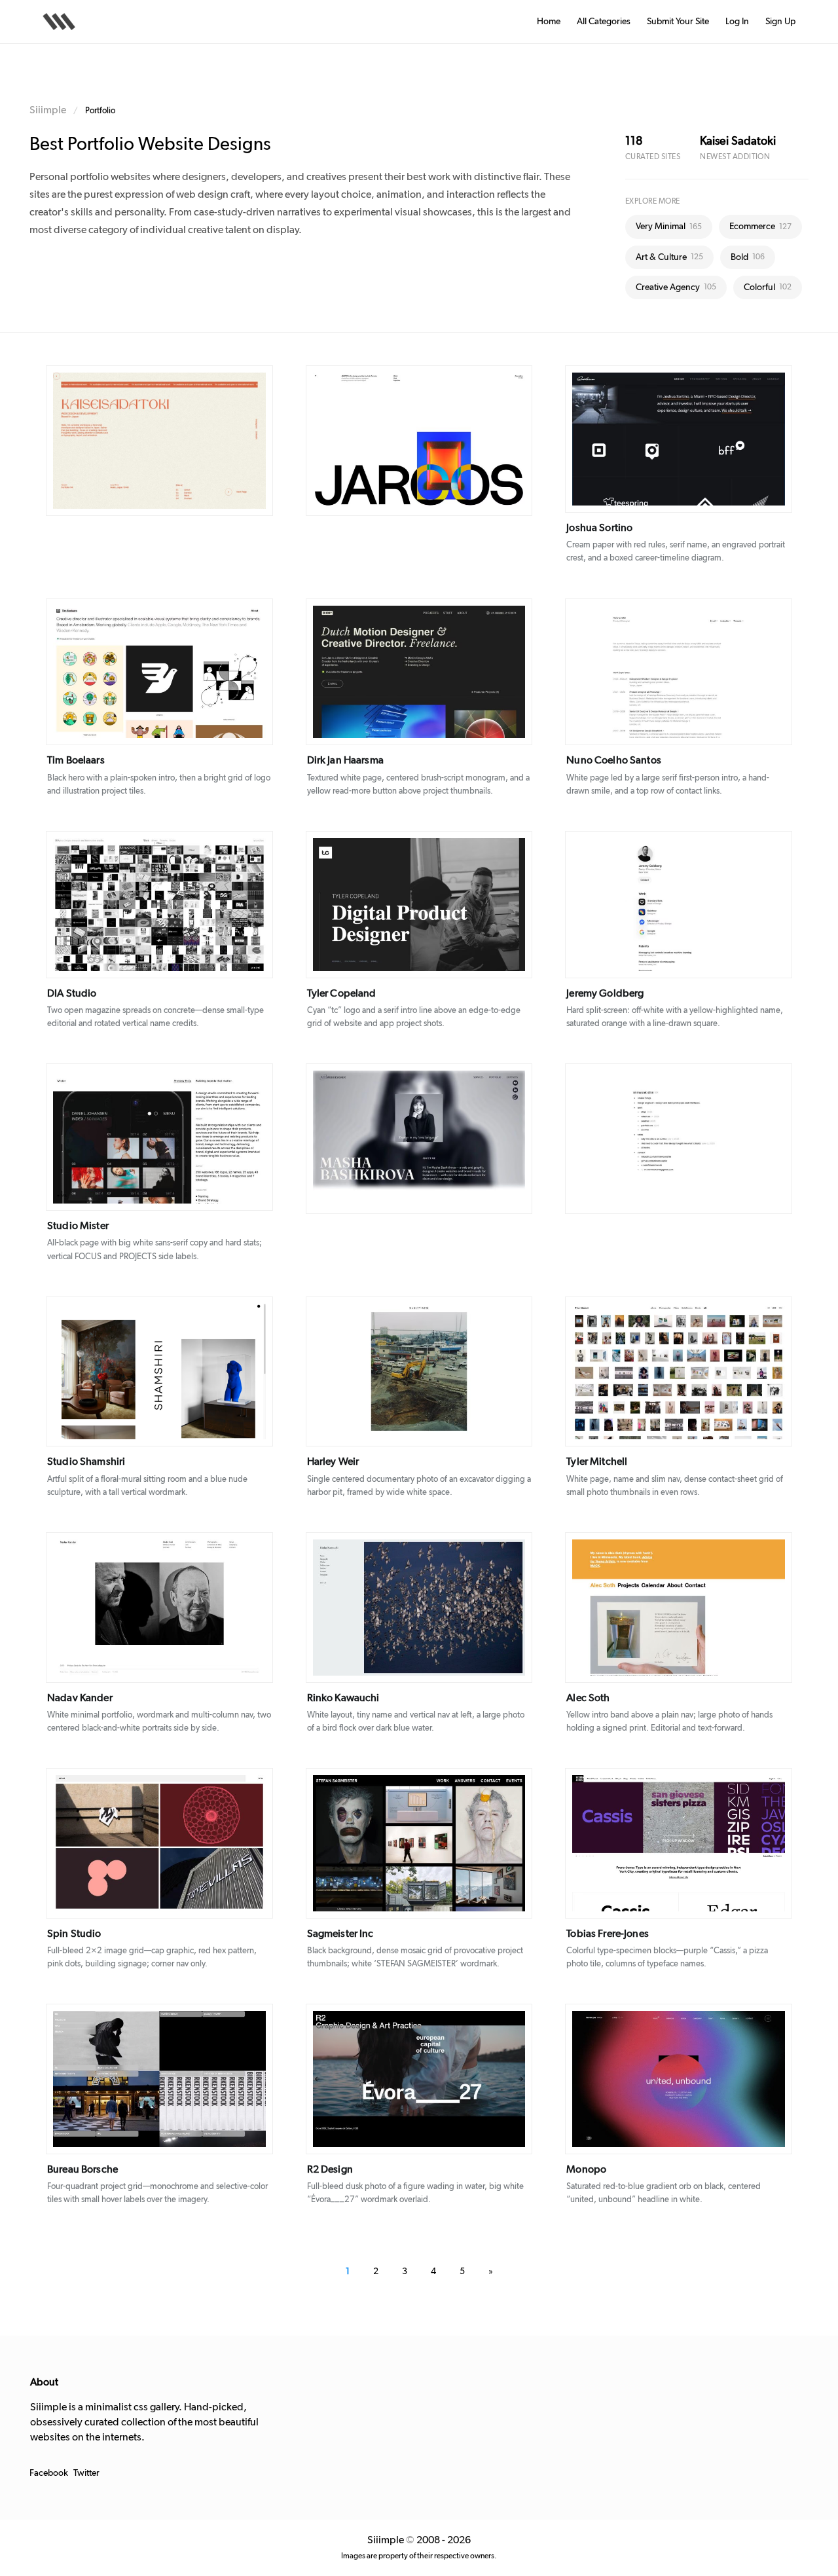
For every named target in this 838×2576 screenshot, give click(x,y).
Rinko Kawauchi (343, 1698)
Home (549, 22)
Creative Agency (676, 287)
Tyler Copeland (342, 993)
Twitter (86, 2473)
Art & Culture (669, 257)
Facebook (49, 2473)
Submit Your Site (678, 22)
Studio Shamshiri (86, 1462)
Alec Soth (588, 1698)
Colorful (768, 287)
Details (140, 441)
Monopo (586, 2169)
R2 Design (330, 2169)
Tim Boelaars (76, 760)
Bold (748, 257)
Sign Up (780, 22)
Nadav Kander (80, 1698)
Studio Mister (78, 1226)
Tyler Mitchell (597, 1462)
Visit (187, 441)
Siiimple (48, 110)
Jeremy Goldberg (605, 993)
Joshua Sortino (599, 528)
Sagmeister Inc (340, 1934)
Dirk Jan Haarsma (345, 760)
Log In (737, 22)
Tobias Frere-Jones (608, 1934)
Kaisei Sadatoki (738, 141)
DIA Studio (72, 993)
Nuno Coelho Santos (614, 760)
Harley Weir (333, 1462)
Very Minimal (669, 227)
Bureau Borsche (82, 2169)
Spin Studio (74, 1934)
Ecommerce (760, 227)
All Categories (604, 22)
